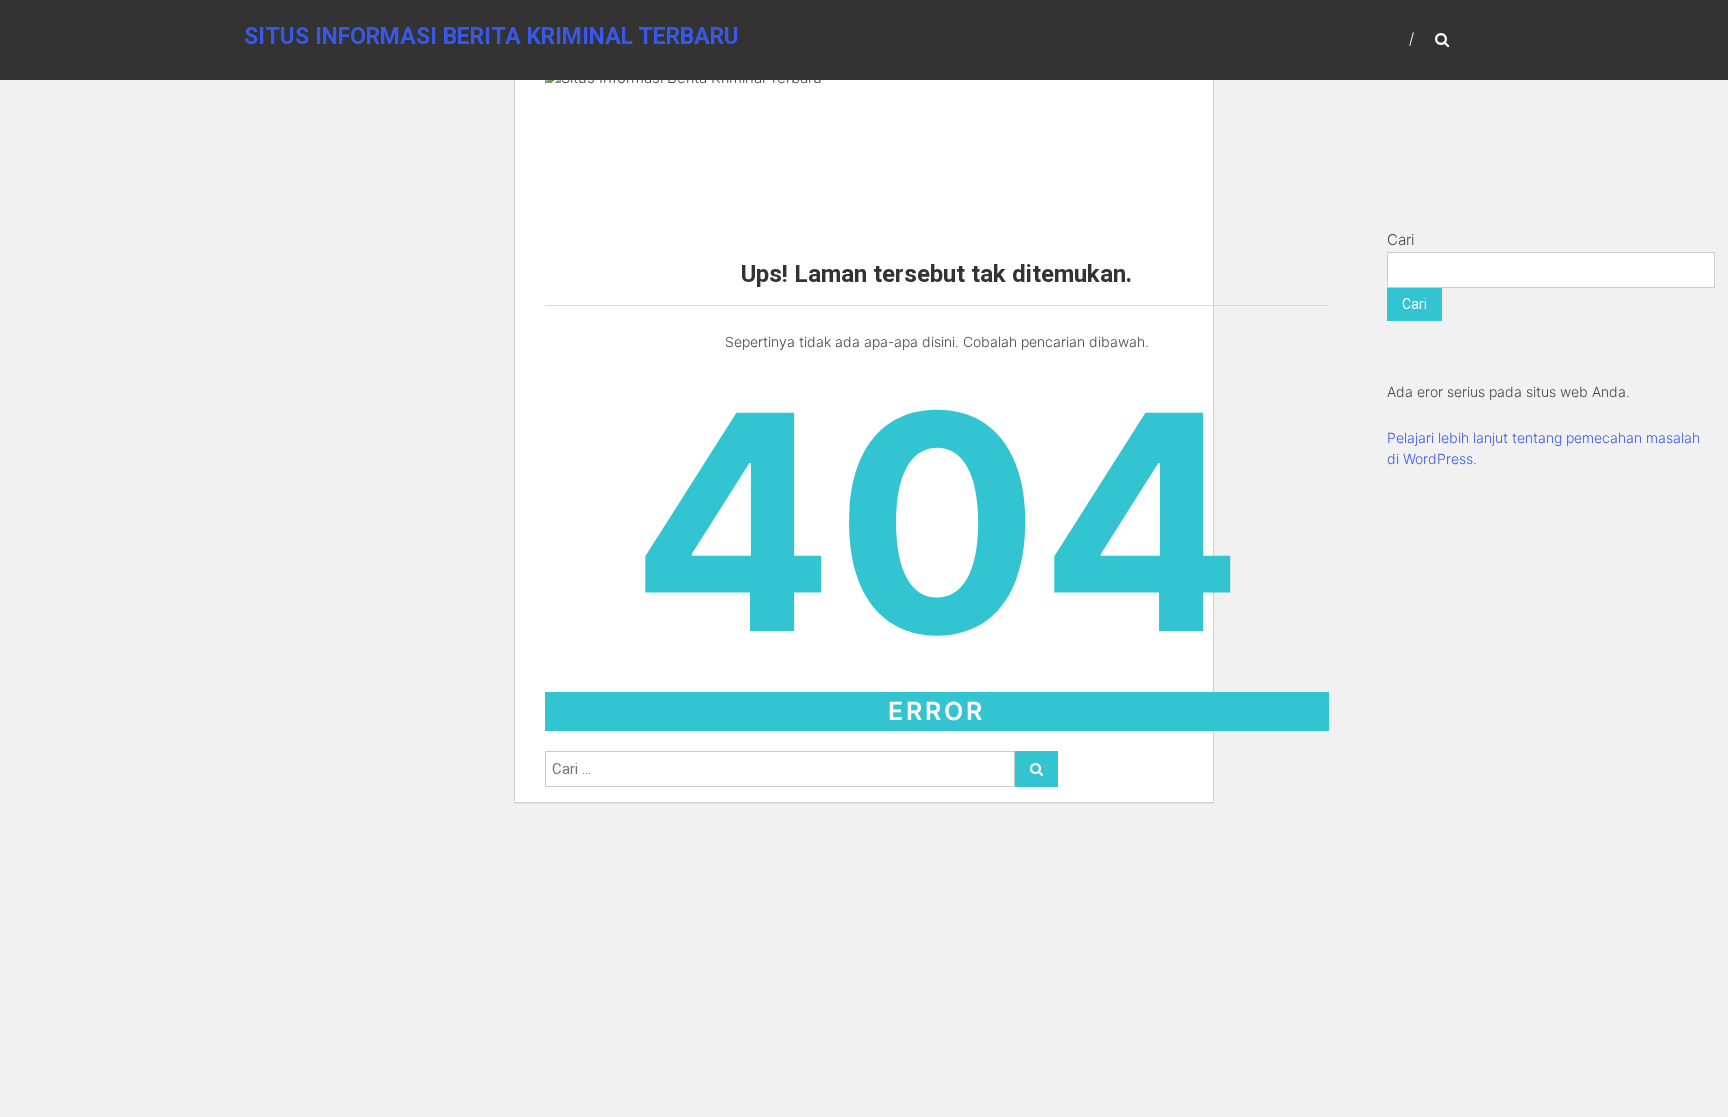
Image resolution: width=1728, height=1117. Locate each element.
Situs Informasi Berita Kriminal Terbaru (491, 36)
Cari (1400, 239)
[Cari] (1036, 769)
